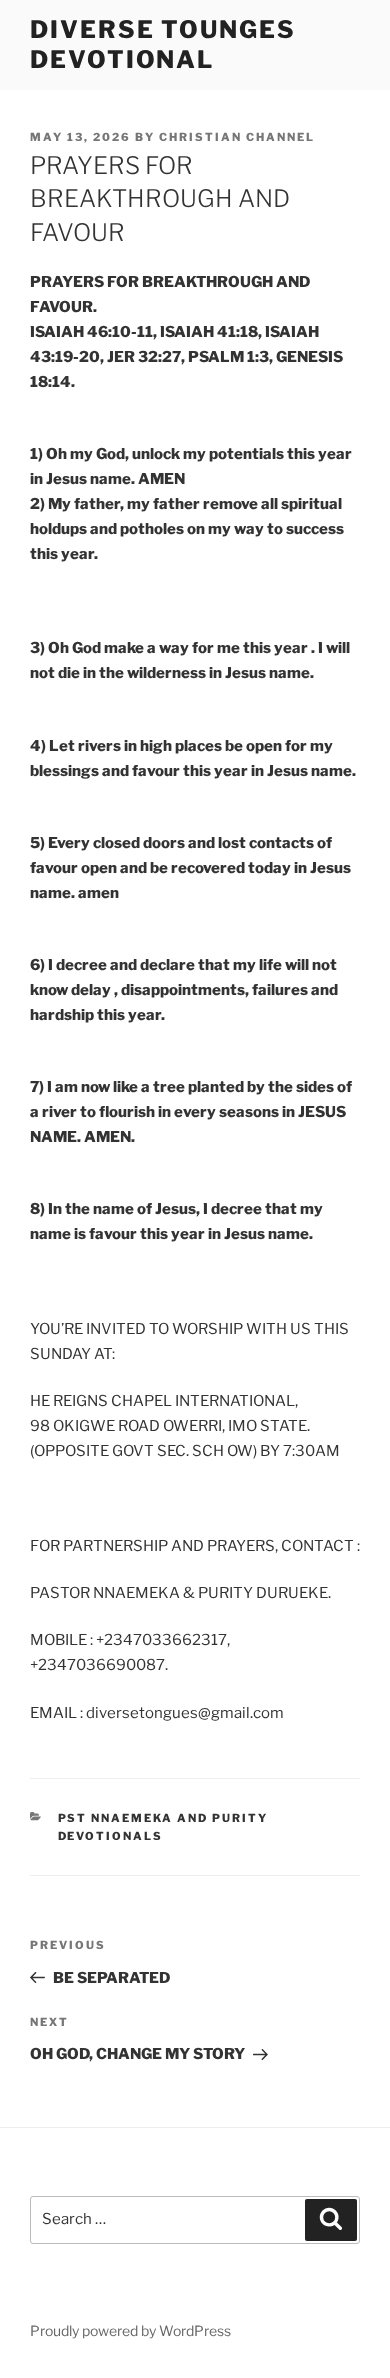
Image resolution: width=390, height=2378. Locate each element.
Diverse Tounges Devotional (163, 44)
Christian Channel (237, 137)
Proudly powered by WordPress (130, 2330)
